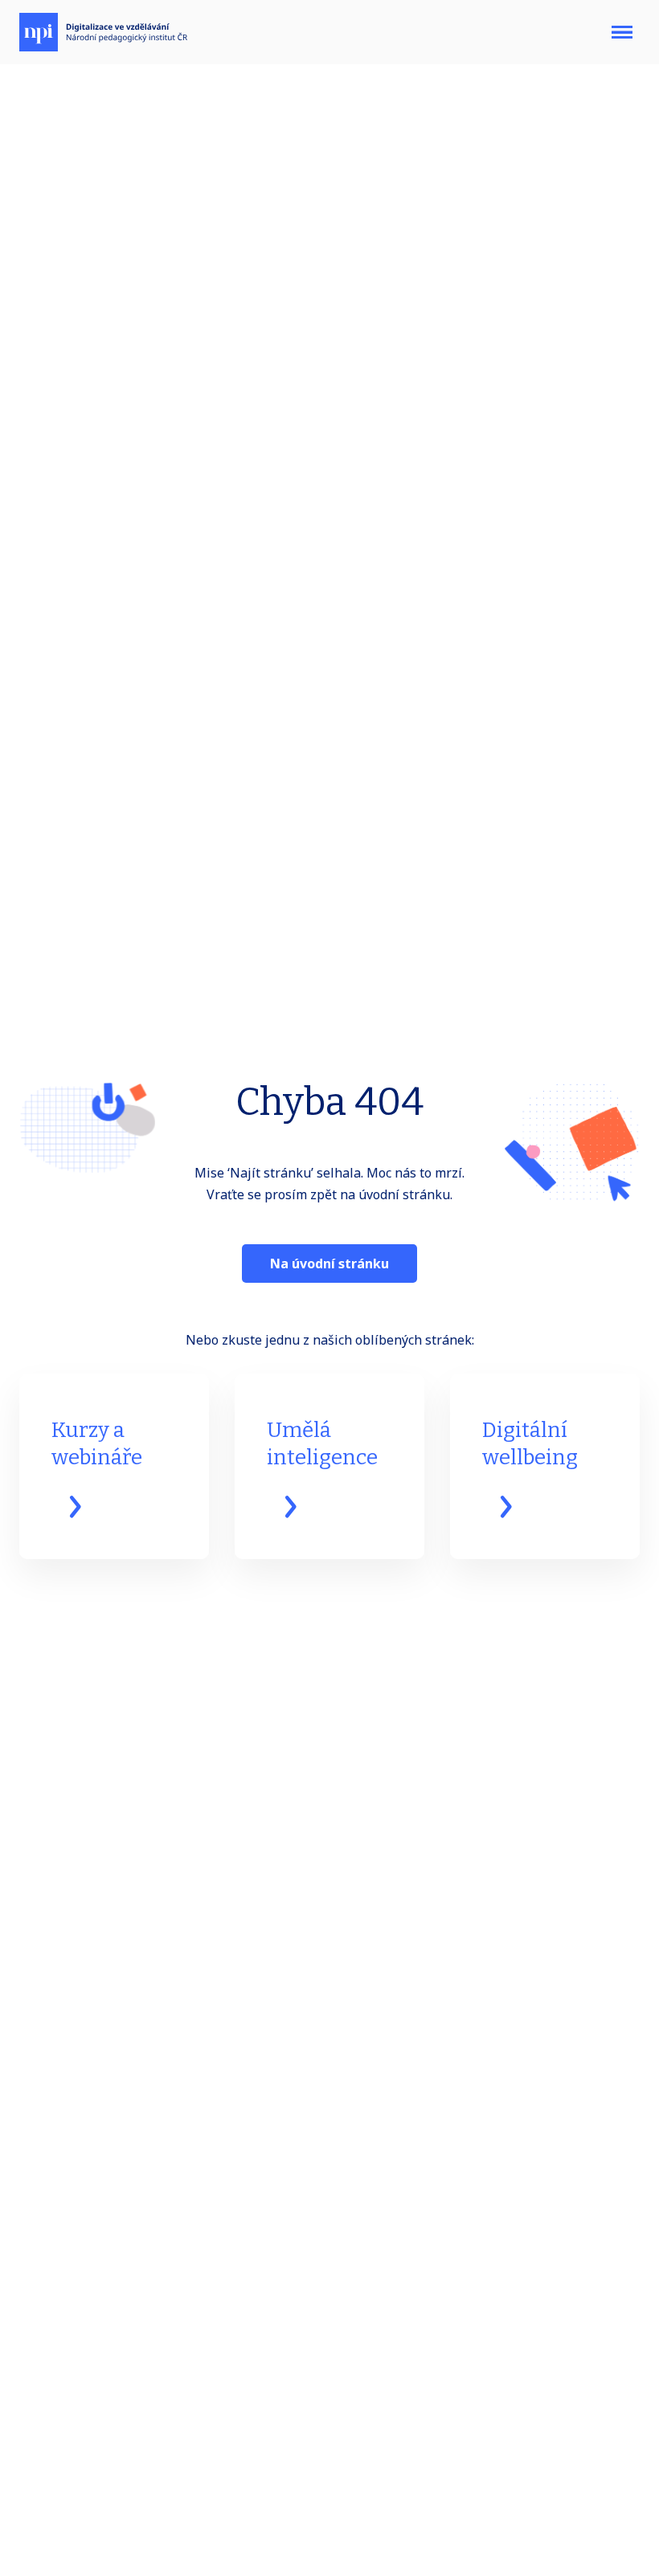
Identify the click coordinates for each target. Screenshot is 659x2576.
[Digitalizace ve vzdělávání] (103, 32)
